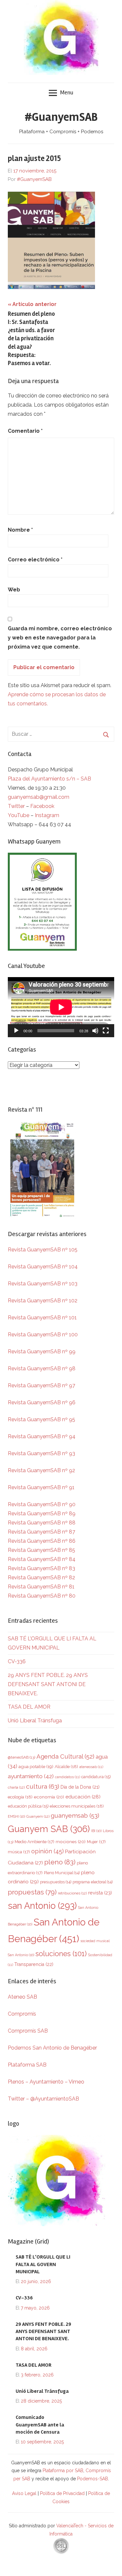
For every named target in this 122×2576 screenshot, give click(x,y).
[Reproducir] (16, 1031)
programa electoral (93, 1882)
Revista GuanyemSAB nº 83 (41, 1568)
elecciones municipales (77, 1806)
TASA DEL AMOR (29, 1707)
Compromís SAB (28, 2031)
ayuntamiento (31, 1776)
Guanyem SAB (49, 1829)
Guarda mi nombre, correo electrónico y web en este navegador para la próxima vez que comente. (60, 638)
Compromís (22, 2014)
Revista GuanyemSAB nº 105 (43, 1250)
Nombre (20, 530)
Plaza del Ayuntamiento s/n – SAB (49, 779)
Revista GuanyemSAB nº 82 (41, 1578)
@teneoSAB (21, 1757)
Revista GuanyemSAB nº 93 (41, 1453)
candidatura (96, 1777)
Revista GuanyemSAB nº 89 (42, 1513)
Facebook (42, 806)
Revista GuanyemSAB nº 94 (42, 1436)
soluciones (61, 1954)
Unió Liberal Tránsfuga (35, 1721)
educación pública (28, 1806)
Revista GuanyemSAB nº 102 (43, 1301)
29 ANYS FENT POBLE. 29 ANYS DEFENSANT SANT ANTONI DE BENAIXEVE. (48, 1684)
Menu (67, 92)
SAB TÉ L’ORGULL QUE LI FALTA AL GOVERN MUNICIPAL (43, 2264)
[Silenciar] (95, 1031)
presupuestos (56, 1882)
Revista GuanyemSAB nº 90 (42, 1504)
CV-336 (17, 1661)
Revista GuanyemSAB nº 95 (41, 1419)
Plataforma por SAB (63, 2471)
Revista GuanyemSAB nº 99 (42, 1352)
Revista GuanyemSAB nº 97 (41, 1385)
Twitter (17, 806)
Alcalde (66, 1766)
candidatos (68, 1777)
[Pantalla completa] (106, 1031)
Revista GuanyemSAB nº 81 (41, 1587)
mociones (71, 1842)
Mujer (96, 1842)
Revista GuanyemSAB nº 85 (41, 1550)
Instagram (47, 815)
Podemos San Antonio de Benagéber (52, 2048)
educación (83, 1797)
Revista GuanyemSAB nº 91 (41, 1487)
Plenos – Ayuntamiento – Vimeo (46, 2082)
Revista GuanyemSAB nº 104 (43, 1267)
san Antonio (42, 1906)
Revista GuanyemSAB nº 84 (42, 1559)
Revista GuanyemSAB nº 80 (42, 1596)
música (19, 1852)
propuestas (32, 1892)
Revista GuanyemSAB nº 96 (42, 1402)
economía (49, 1797)
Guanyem (38, 1816)
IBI (96, 1831)
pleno (60, 1862)
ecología (20, 1797)
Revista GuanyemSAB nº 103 (43, 1284)
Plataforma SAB (27, 2065)
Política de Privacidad (62, 2493)
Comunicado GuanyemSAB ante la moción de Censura (40, 2425)
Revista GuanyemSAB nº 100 (43, 1335)
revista (100, 1893)
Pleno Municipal (62, 1873)
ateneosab (91, 1767)
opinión (47, 1851)
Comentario (25, 431)
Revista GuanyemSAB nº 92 (41, 1470)
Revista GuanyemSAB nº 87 (41, 1532)
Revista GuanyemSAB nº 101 (42, 1318)
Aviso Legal (24, 2493)
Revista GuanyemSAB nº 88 (42, 1523)
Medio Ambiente (34, 1842)
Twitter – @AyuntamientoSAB (43, 2099)
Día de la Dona (80, 1787)
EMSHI (16, 1816)
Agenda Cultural (65, 1756)
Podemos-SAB (93, 2479)
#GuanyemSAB (61, 117)
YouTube (19, 815)
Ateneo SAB (23, 1997)
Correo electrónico (35, 560)
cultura (43, 1787)
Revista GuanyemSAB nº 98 (42, 1368)
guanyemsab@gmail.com (39, 797)
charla (16, 1787)
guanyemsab (75, 1816)
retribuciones (72, 1893)
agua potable (36, 1766)
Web (14, 590)
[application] (61, 1007)
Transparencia (34, 1964)
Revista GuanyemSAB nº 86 (42, 1541)
